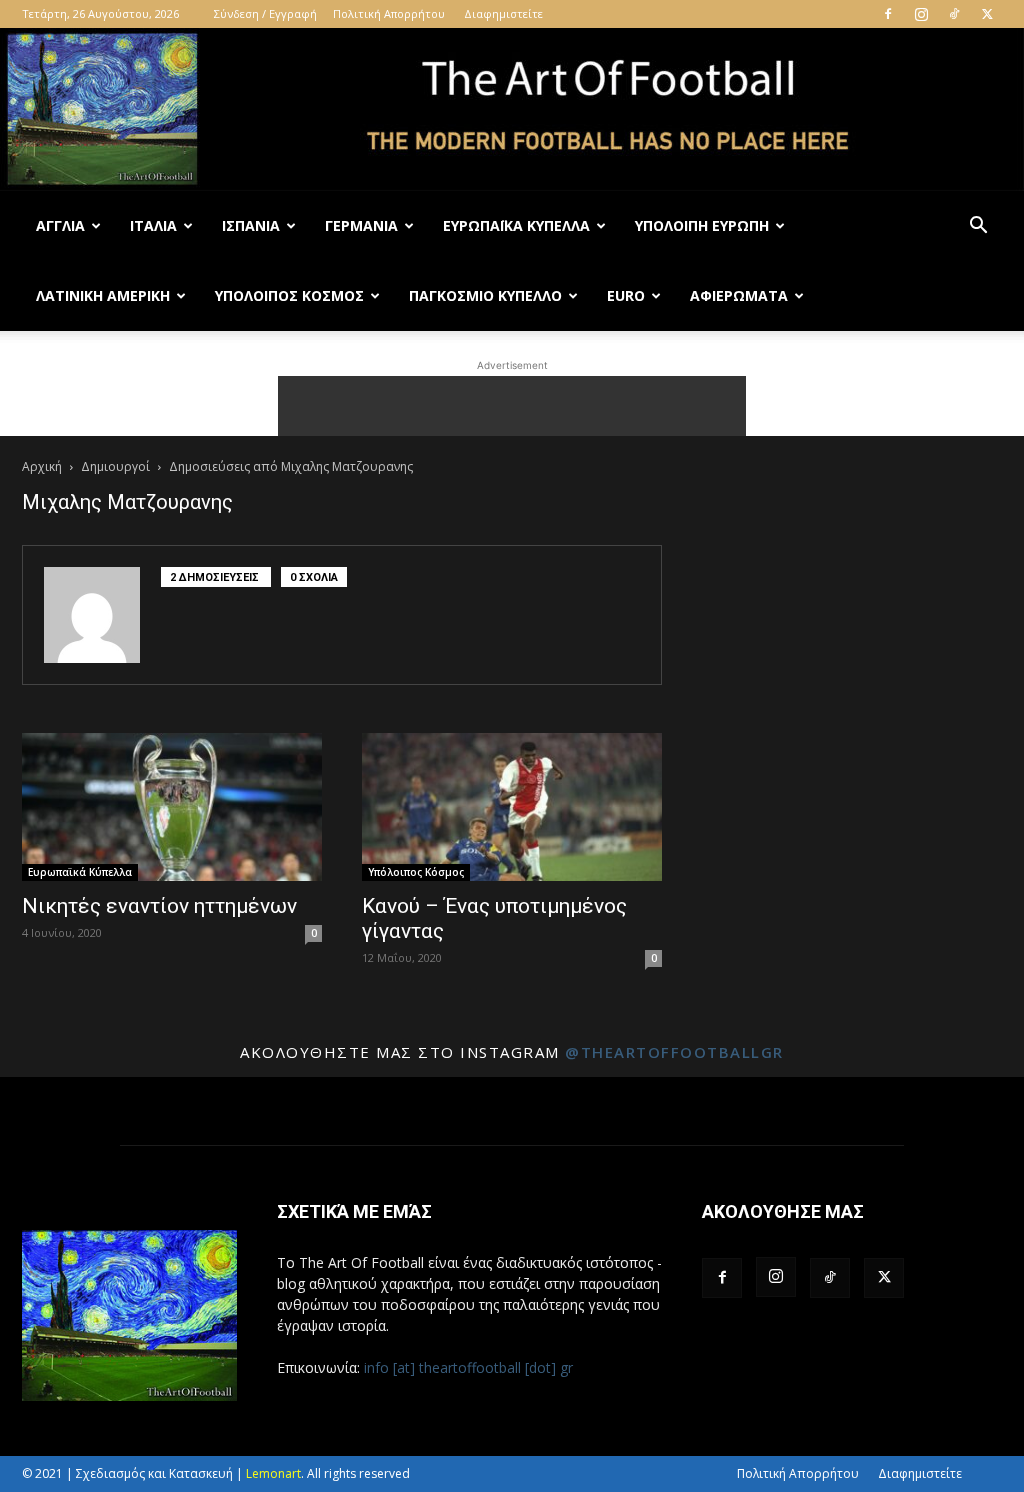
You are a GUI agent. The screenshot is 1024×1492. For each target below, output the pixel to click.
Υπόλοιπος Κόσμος (289, 295)
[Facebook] (888, 14)
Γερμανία (361, 225)
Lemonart (273, 1473)
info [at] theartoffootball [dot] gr (468, 1367)
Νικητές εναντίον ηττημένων (159, 906)
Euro (626, 295)
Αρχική (42, 466)
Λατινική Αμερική (103, 295)
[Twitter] (987, 14)
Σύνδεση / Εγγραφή (265, 13)
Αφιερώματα (739, 295)
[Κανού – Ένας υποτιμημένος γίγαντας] (512, 807)
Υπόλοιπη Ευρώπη (702, 225)
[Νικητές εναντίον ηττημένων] (172, 807)
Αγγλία (60, 225)
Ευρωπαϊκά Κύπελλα (516, 225)
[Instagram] (921, 14)
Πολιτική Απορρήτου (389, 13)
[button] (978, 227)
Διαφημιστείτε (503, 13)
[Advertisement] (512, 406)
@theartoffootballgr (674, 1052)
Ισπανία (251, 225)
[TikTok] (954, 14)
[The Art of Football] (512, 109)
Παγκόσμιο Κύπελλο (485, 295)
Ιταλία (153, 225)
